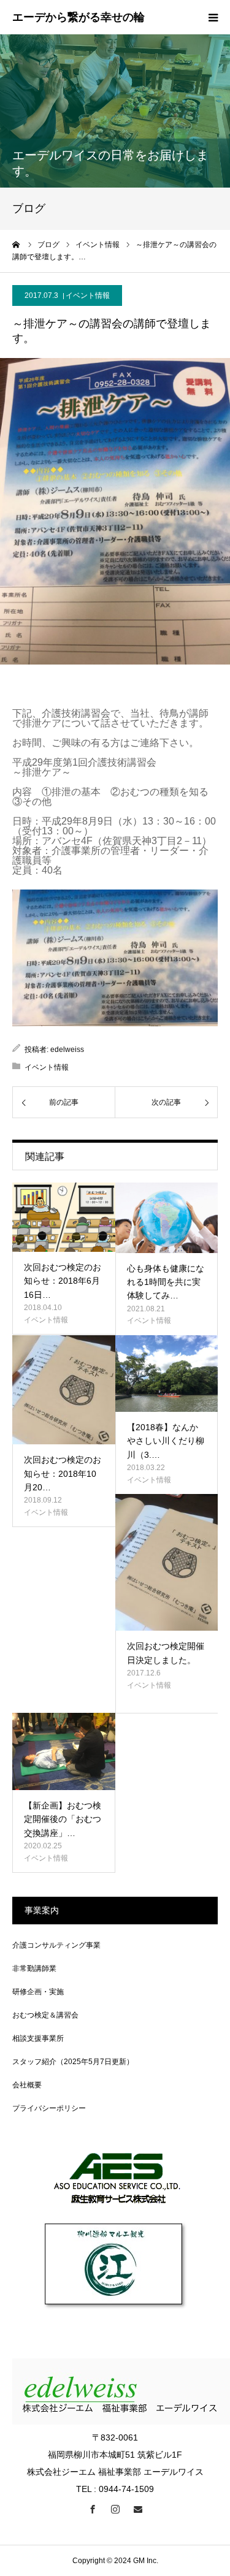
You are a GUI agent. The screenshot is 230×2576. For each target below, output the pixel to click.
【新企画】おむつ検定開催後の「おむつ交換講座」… (63, 1819)
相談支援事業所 (38, 2038)
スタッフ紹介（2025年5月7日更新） (73, 2062)
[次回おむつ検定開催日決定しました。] (167, 1562)
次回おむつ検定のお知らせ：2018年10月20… (63, 1473)
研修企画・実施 (38, 1992)
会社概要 (27, 2085)
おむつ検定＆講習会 (45, 2015)
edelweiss (67, 1050)
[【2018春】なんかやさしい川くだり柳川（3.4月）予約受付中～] (167, 1374)
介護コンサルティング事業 (56, 1945)
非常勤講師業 (34, 1968)
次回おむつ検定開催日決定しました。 (166, 1653)
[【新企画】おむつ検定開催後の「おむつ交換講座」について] (64, 1751)
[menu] (213, 17)
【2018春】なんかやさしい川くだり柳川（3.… (166, 1441)
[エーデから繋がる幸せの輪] (79, 18)
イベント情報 (88, 295)
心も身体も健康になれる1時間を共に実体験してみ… (166, 1282)
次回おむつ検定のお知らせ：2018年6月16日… (63, 1281)
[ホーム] (17, 245)
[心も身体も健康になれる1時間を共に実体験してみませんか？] (167, 1218)
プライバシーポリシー (49, 2108)
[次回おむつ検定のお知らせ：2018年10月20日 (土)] (64, 1390)
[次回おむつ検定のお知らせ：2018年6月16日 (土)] (64, 1217)
